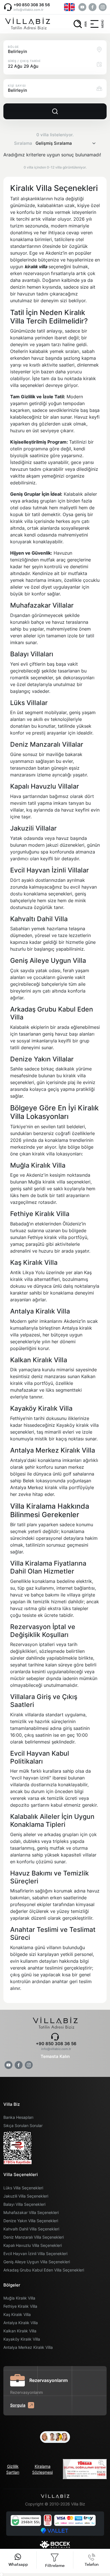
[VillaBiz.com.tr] (27, 24)
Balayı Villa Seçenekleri (24, 2204)
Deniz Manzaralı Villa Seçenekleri (34, 2237)
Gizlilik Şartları (13, 2469)
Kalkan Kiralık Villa (20, 2331)
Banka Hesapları (18, 2117)
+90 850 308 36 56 (32, 5)
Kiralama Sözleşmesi (42, 2469)
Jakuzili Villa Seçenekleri (26, 2196)
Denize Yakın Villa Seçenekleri (31, 2221)
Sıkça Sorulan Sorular (23, 2125)
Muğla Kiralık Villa (19, 2298)
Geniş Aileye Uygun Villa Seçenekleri (37, 2262)
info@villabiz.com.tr (28, 10)
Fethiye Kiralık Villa (20, 2306)
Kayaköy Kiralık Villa (22, 2339)
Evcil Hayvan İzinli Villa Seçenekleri (35, 2254)
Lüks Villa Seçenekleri (23, 2188)
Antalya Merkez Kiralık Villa (28, 2347)
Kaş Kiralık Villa (17, 2314)
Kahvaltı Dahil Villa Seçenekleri (31, 2229)
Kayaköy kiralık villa (78, 1425)
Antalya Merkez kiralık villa (39, 1487)
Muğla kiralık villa (47, 1182)
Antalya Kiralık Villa (21, 2323)
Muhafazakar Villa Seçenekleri (31, 2212)
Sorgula (18, 2405)
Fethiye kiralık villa (48, 1237)
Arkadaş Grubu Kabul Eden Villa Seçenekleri (44, 2270)
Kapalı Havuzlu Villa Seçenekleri (33, 2245)
